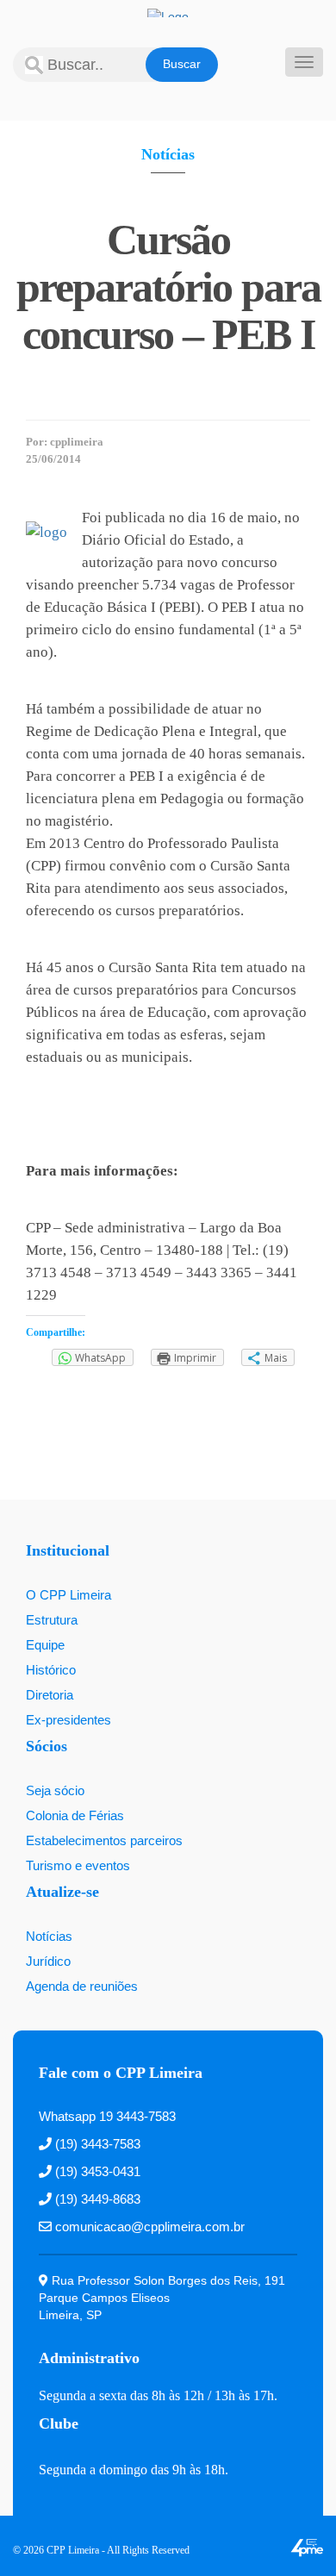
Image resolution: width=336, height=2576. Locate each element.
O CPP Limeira (68, 1595)
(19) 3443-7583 (96, 2144)
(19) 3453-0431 (96, 2171)
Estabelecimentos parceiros (104, 1840)
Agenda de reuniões (82, 1986)
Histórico (51, 1670)
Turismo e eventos (78, 1865)
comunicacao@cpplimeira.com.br (148, 2227)
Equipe (45, 1645)
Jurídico (48, 1961)
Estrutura (52, 1620)
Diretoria (50, 1695)
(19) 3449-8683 (96, 2199)
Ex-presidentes (68, 1720)
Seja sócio (55, 1790)
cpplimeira (77, 442)
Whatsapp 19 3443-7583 (107, 2116)
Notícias (168, 154)
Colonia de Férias (75, 1815)
